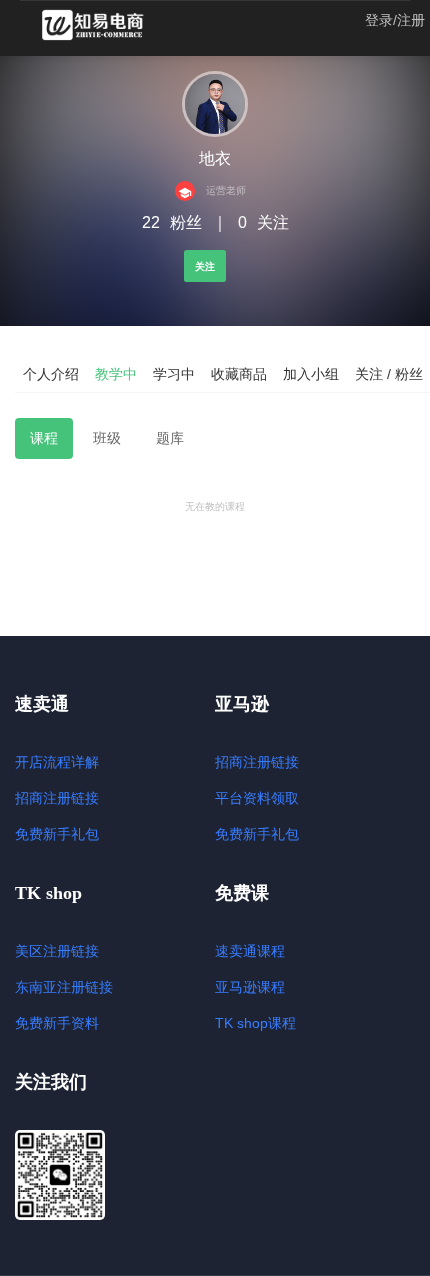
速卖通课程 (250, 951)
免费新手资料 (57, 1023)
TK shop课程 (255, 1023)
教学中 (116, 374)
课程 (44, 438)
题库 (170, 438)
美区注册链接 (57, 951)
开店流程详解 (57, 762)
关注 (205, 266)
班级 (107, 438)
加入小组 (311, 374)
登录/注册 (395, 20)
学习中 (174, 374)
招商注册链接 (57, 798)
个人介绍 (51, 374)
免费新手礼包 (57, 834)
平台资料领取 (257, 798)
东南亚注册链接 (64, 987)
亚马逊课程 (250, 987)
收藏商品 (239, 374)
